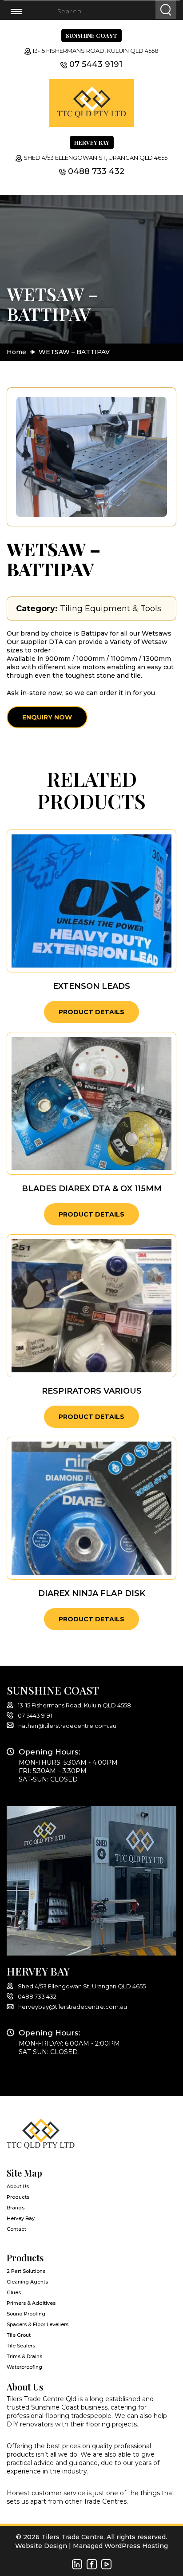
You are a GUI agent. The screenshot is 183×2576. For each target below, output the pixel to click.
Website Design (41, 2546)
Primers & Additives (31, 2303)
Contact (16, 2229)
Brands (16, 2208)
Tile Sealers (21, 2346)
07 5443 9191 (96, 64)
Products (18, 2197)
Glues (14, 2292)
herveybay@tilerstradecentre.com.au (73, 2007)
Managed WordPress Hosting (120, 2546)
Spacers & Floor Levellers (38, 2324)
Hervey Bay (21, 2218)
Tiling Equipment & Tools (111, 608)
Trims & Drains (24, 2356)
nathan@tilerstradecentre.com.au (67, 1726)
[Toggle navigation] (22, 11)
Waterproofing (24, 2367)
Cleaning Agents (27, 2282)
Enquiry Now (47, 717)
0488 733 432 (96, 171)
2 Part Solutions (26, 2271)
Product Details (91, 1012)
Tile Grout (19, 2335)
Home (16, 352)
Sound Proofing (26, 2314)
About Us (18, 2186)
